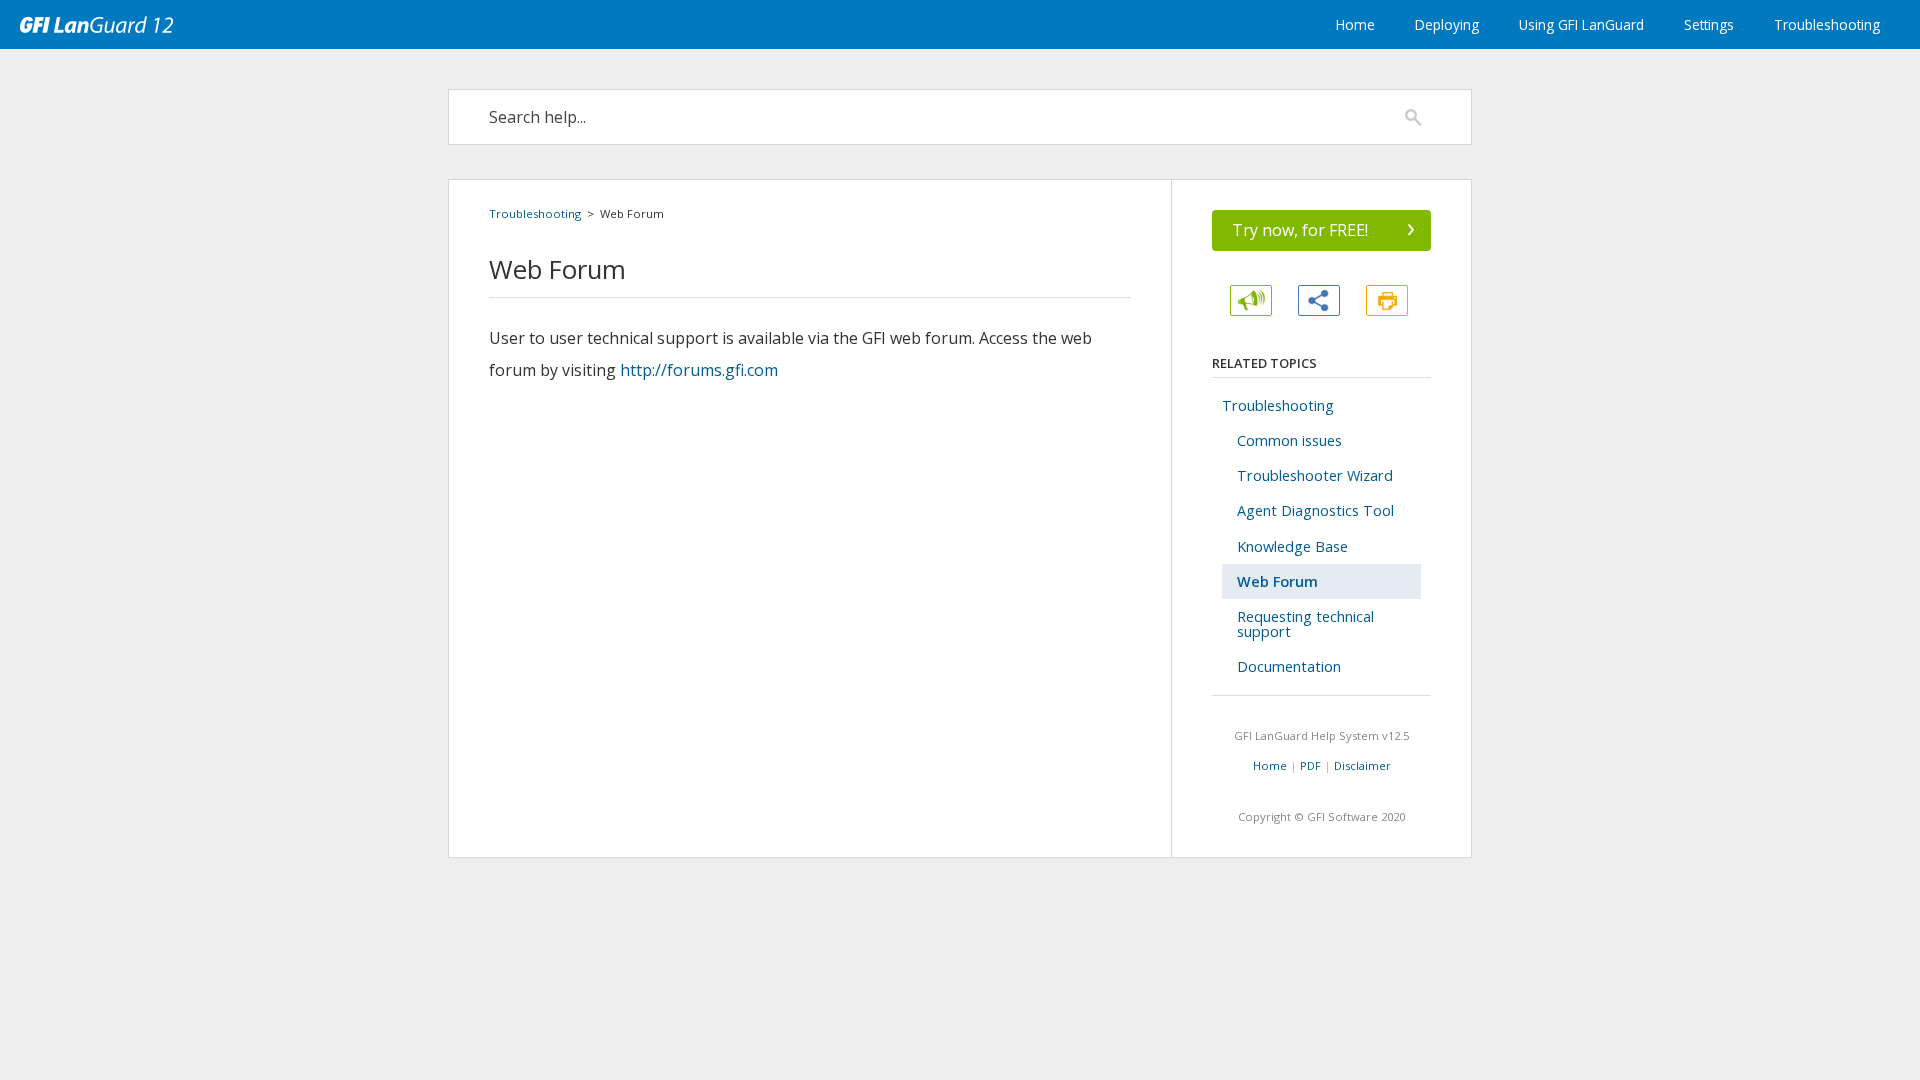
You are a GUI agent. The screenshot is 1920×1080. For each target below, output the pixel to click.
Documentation (1289, 666)
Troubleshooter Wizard (1315, 475)
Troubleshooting (1827, 24)
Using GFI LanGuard (1581, 24)
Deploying (1447, 24)
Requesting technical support (1305, 624)
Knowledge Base (1292, 546)
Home (1355, 24)
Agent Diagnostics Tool (1315, 510)
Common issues (1289, 440)
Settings (1709, 24)
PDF (1310, 765)
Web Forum (1277, 581)
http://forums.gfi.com (699, 370)
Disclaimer (1362, 765)
